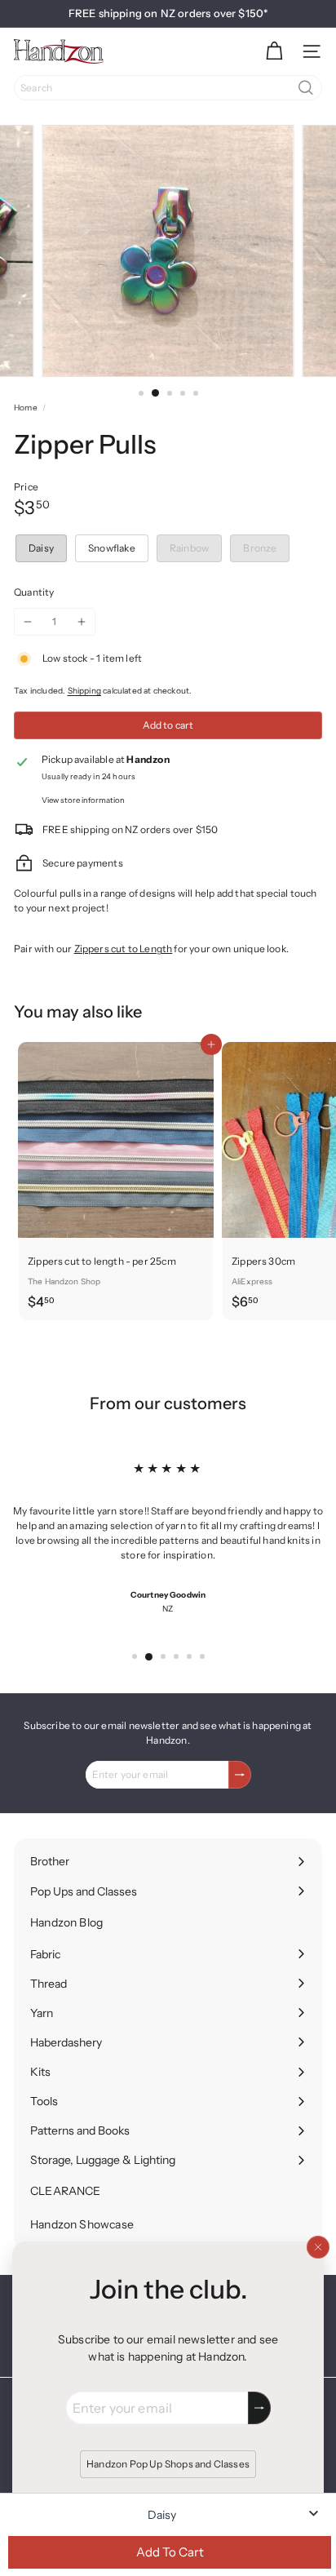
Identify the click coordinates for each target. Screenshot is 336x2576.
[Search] (306, 88)
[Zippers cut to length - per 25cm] (116, 1181)
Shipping (84, 691)
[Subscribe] (259, 2408)
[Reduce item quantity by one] (28, 622)
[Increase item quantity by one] (82, 622)
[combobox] (168, 88)
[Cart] (274, 51)
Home (26, 408)
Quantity (34, 592)
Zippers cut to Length (124, 949)
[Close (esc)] (318, 2247)
